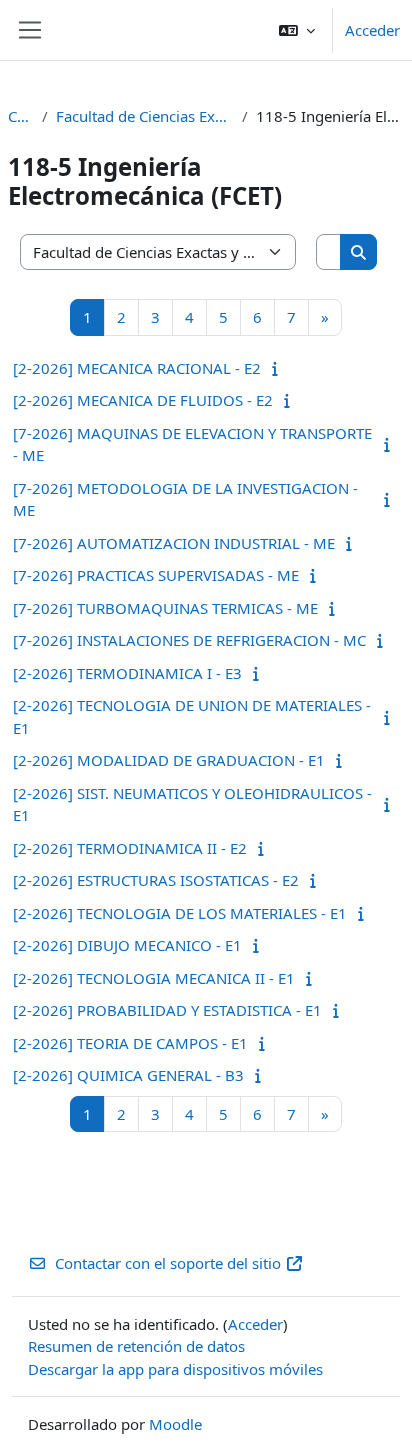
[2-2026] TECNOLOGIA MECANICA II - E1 (154, 978)
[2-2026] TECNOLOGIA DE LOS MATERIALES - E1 (180, 913)
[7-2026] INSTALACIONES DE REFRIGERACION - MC (189, 640)
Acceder (372, 30)
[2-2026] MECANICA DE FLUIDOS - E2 (143, 400)
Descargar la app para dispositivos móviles (175, 1369)
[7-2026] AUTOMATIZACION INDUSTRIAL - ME (174, 543)
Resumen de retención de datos (136, 1346)
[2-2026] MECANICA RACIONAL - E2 (137, 368)
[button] (297, 30)
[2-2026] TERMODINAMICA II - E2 (130, 848)
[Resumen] (279, 368)
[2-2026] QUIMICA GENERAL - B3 (128, 1075)
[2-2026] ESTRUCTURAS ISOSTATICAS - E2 (156, 880)
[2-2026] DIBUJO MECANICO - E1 (127, 945)
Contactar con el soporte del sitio (168, 1263)
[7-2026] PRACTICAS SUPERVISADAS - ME (156, 575)
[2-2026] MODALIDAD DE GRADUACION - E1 (169, 760)
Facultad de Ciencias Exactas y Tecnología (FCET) (145, 116)
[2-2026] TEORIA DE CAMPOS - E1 (130, 1043)
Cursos (21, 116)
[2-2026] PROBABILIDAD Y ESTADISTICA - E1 (167, 1010)
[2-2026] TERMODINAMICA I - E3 (127, 673)
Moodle (175, 1424)
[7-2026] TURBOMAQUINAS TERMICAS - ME (165, 608)
